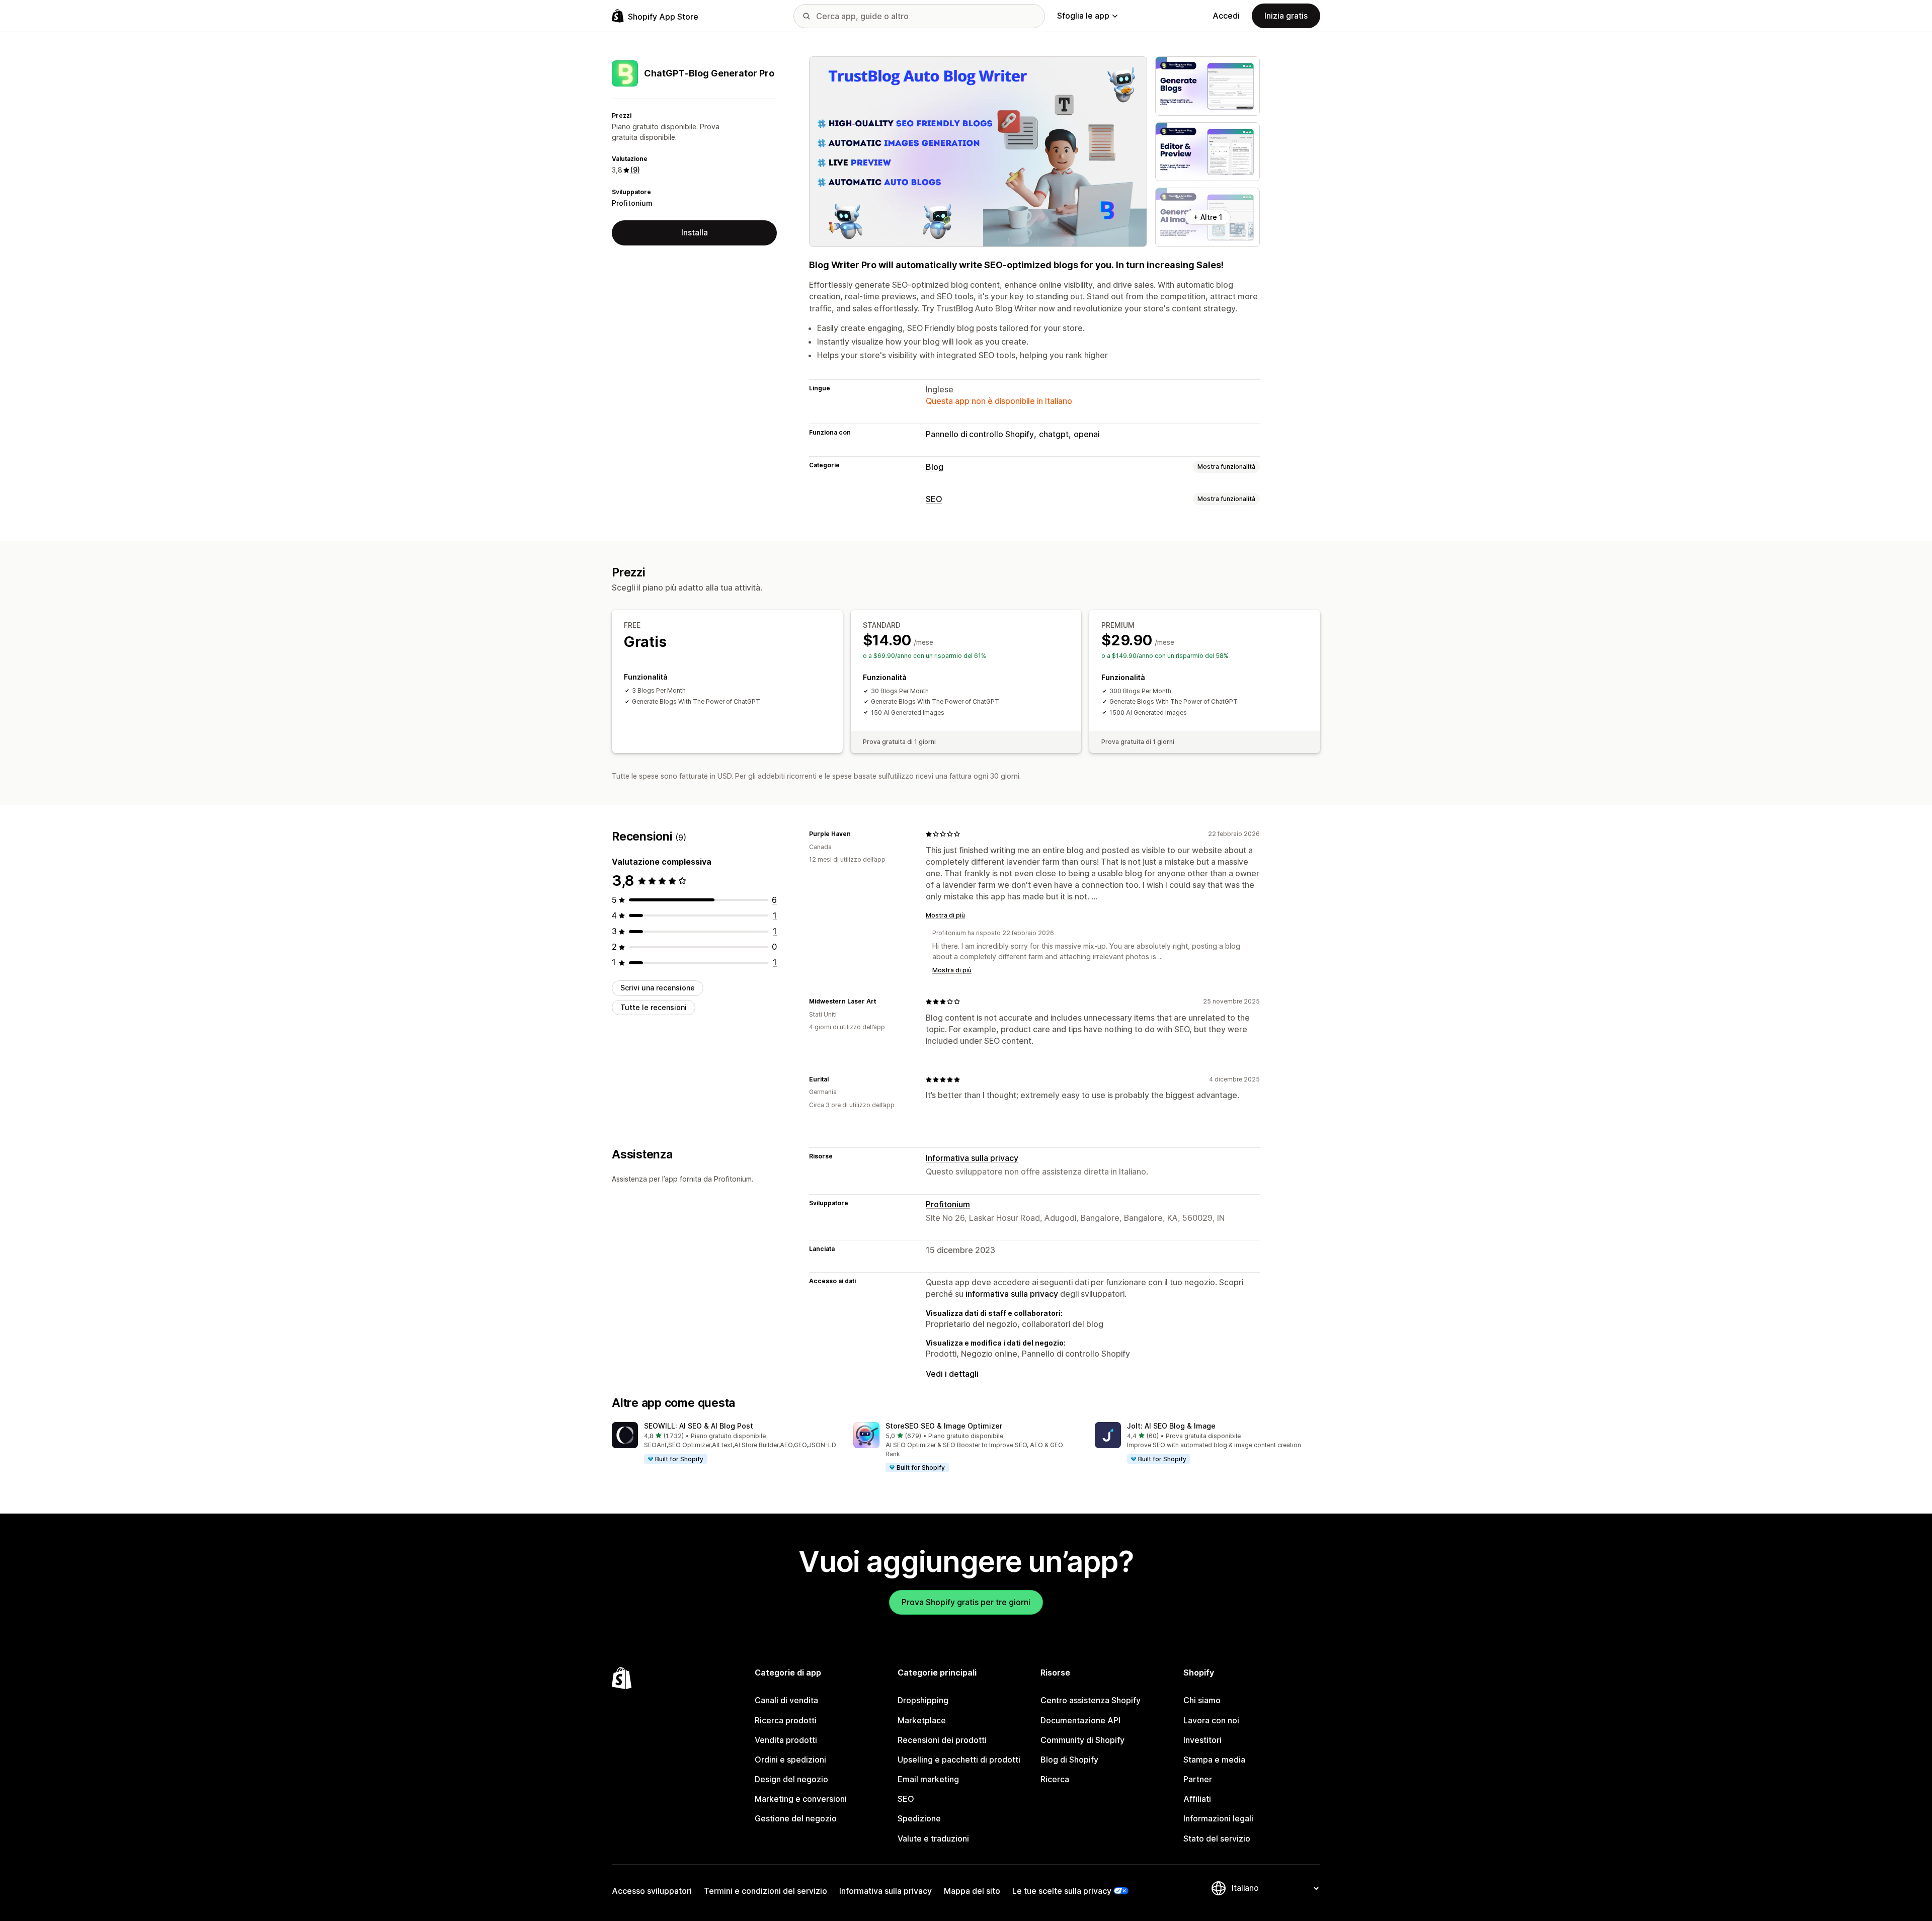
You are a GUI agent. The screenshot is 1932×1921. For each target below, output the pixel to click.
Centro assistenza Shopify (1091, 1700)
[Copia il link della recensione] (857, 834)
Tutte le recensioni (654, 1007)
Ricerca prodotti (786, 1720)
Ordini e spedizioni (790, 1760)
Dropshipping (923, 1700)
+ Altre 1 (1208, 217)
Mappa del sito (972, 1891)
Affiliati (1197, 1799)
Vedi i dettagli (952, 1374)
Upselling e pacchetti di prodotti (959, 1760)
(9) (635, 170)
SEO (934, 499)
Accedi (1226, 16)
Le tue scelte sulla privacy (1062, 1891)
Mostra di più (945, 915)
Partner (1198, 1779)
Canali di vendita (786, 1700)
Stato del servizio (1217, 1839)
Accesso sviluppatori (652, 1891)
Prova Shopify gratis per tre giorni (966, 1602)
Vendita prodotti (786, 1740)
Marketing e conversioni (801, 1799)
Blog (935, 467)
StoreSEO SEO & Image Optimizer (944, 1426)
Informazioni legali (1218, 1818)
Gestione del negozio (796, 1818)
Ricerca (1055, 1779)
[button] (725, 1443)
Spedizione (919, 1818)
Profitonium (632, 203)
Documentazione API (1080, 1720)
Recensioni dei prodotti (942, 1740)
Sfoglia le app (1083, 16)
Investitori (1202, 1740)
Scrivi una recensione (658, 988)
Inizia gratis (1286, 16)
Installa (695, 232)
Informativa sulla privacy (972, 1158)
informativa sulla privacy (1012, 1294)
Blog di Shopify (1069, 1760)
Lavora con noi (1211, 1720)
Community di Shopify (1082, 1740)
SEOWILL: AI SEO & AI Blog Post (699, 1426)
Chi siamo (1202, 1700)
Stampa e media (1214, 1760)
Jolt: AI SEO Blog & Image (1171, 1426)
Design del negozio (791, 1779)
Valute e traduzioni (933, 1839)
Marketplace (922, 1720)
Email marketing (928, 1779)
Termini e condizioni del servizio (766, 1891)
